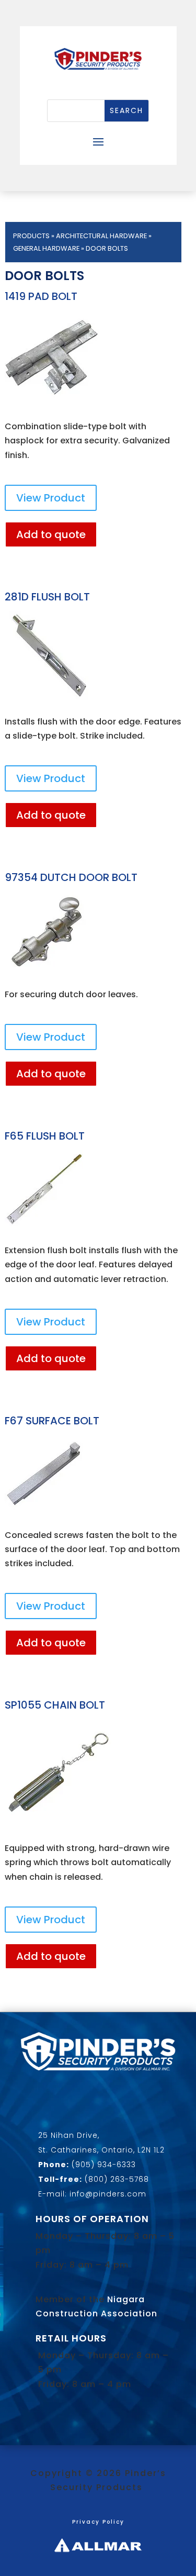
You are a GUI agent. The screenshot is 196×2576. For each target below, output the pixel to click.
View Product (51, 498)
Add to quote (51, 534)
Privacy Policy (98, 2522)
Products (31, 236)
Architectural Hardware (101, 236)
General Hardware (46, 248)
